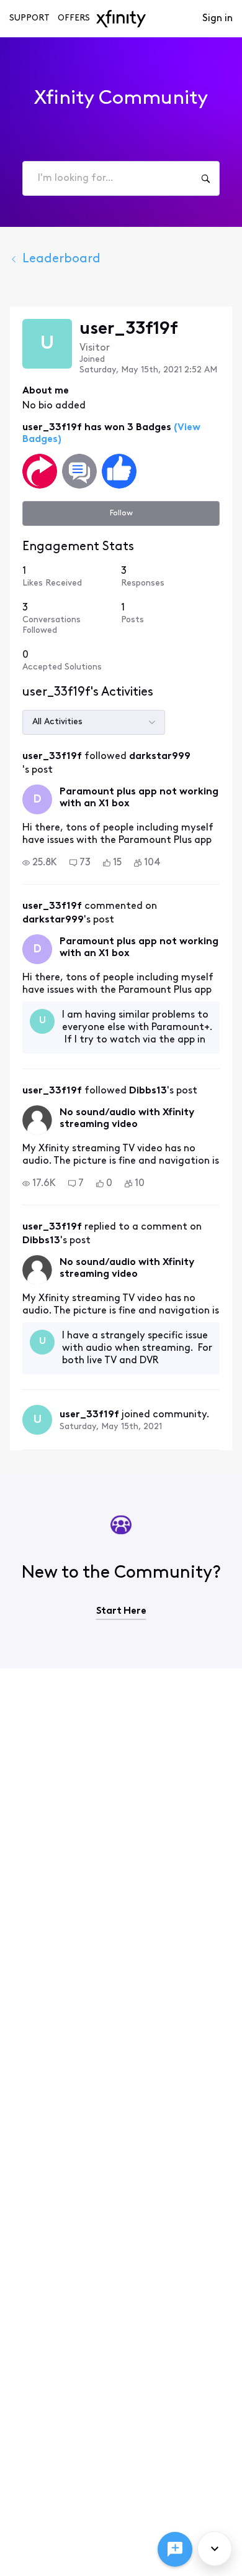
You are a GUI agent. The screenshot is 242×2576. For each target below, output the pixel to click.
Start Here (121, 1611)
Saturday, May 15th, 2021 (111, 1427)
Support (29, 18)
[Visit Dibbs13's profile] (37, 1120)
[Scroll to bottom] (215, 2549)
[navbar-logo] (121, 19)
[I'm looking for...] (205, 178)
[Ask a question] (175, 2549)
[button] (40, 863)
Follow (121, 513)
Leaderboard (61, 259)
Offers (74, 18)
